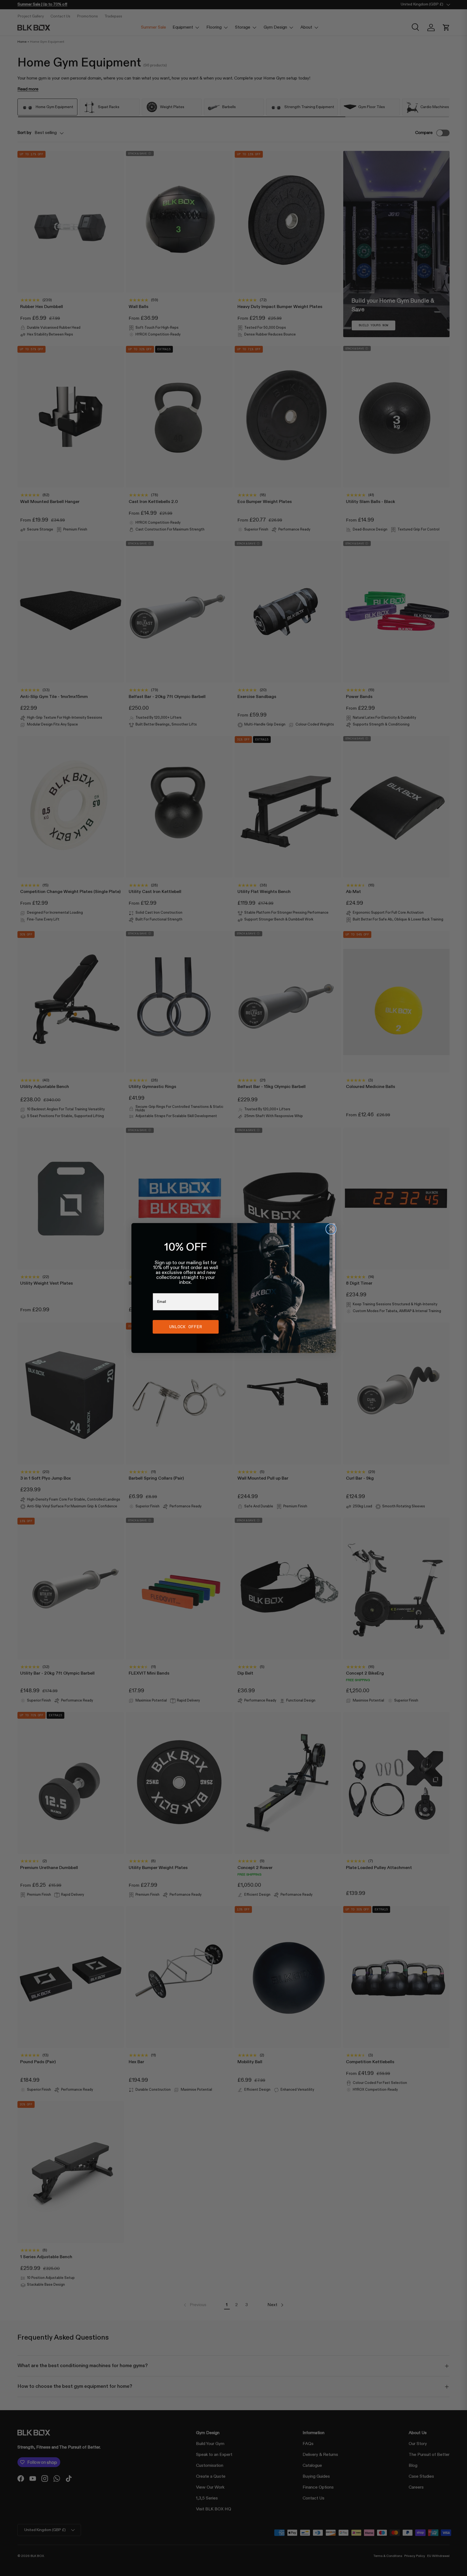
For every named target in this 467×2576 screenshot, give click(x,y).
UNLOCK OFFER (186, 1327)
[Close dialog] (331, 1229)
